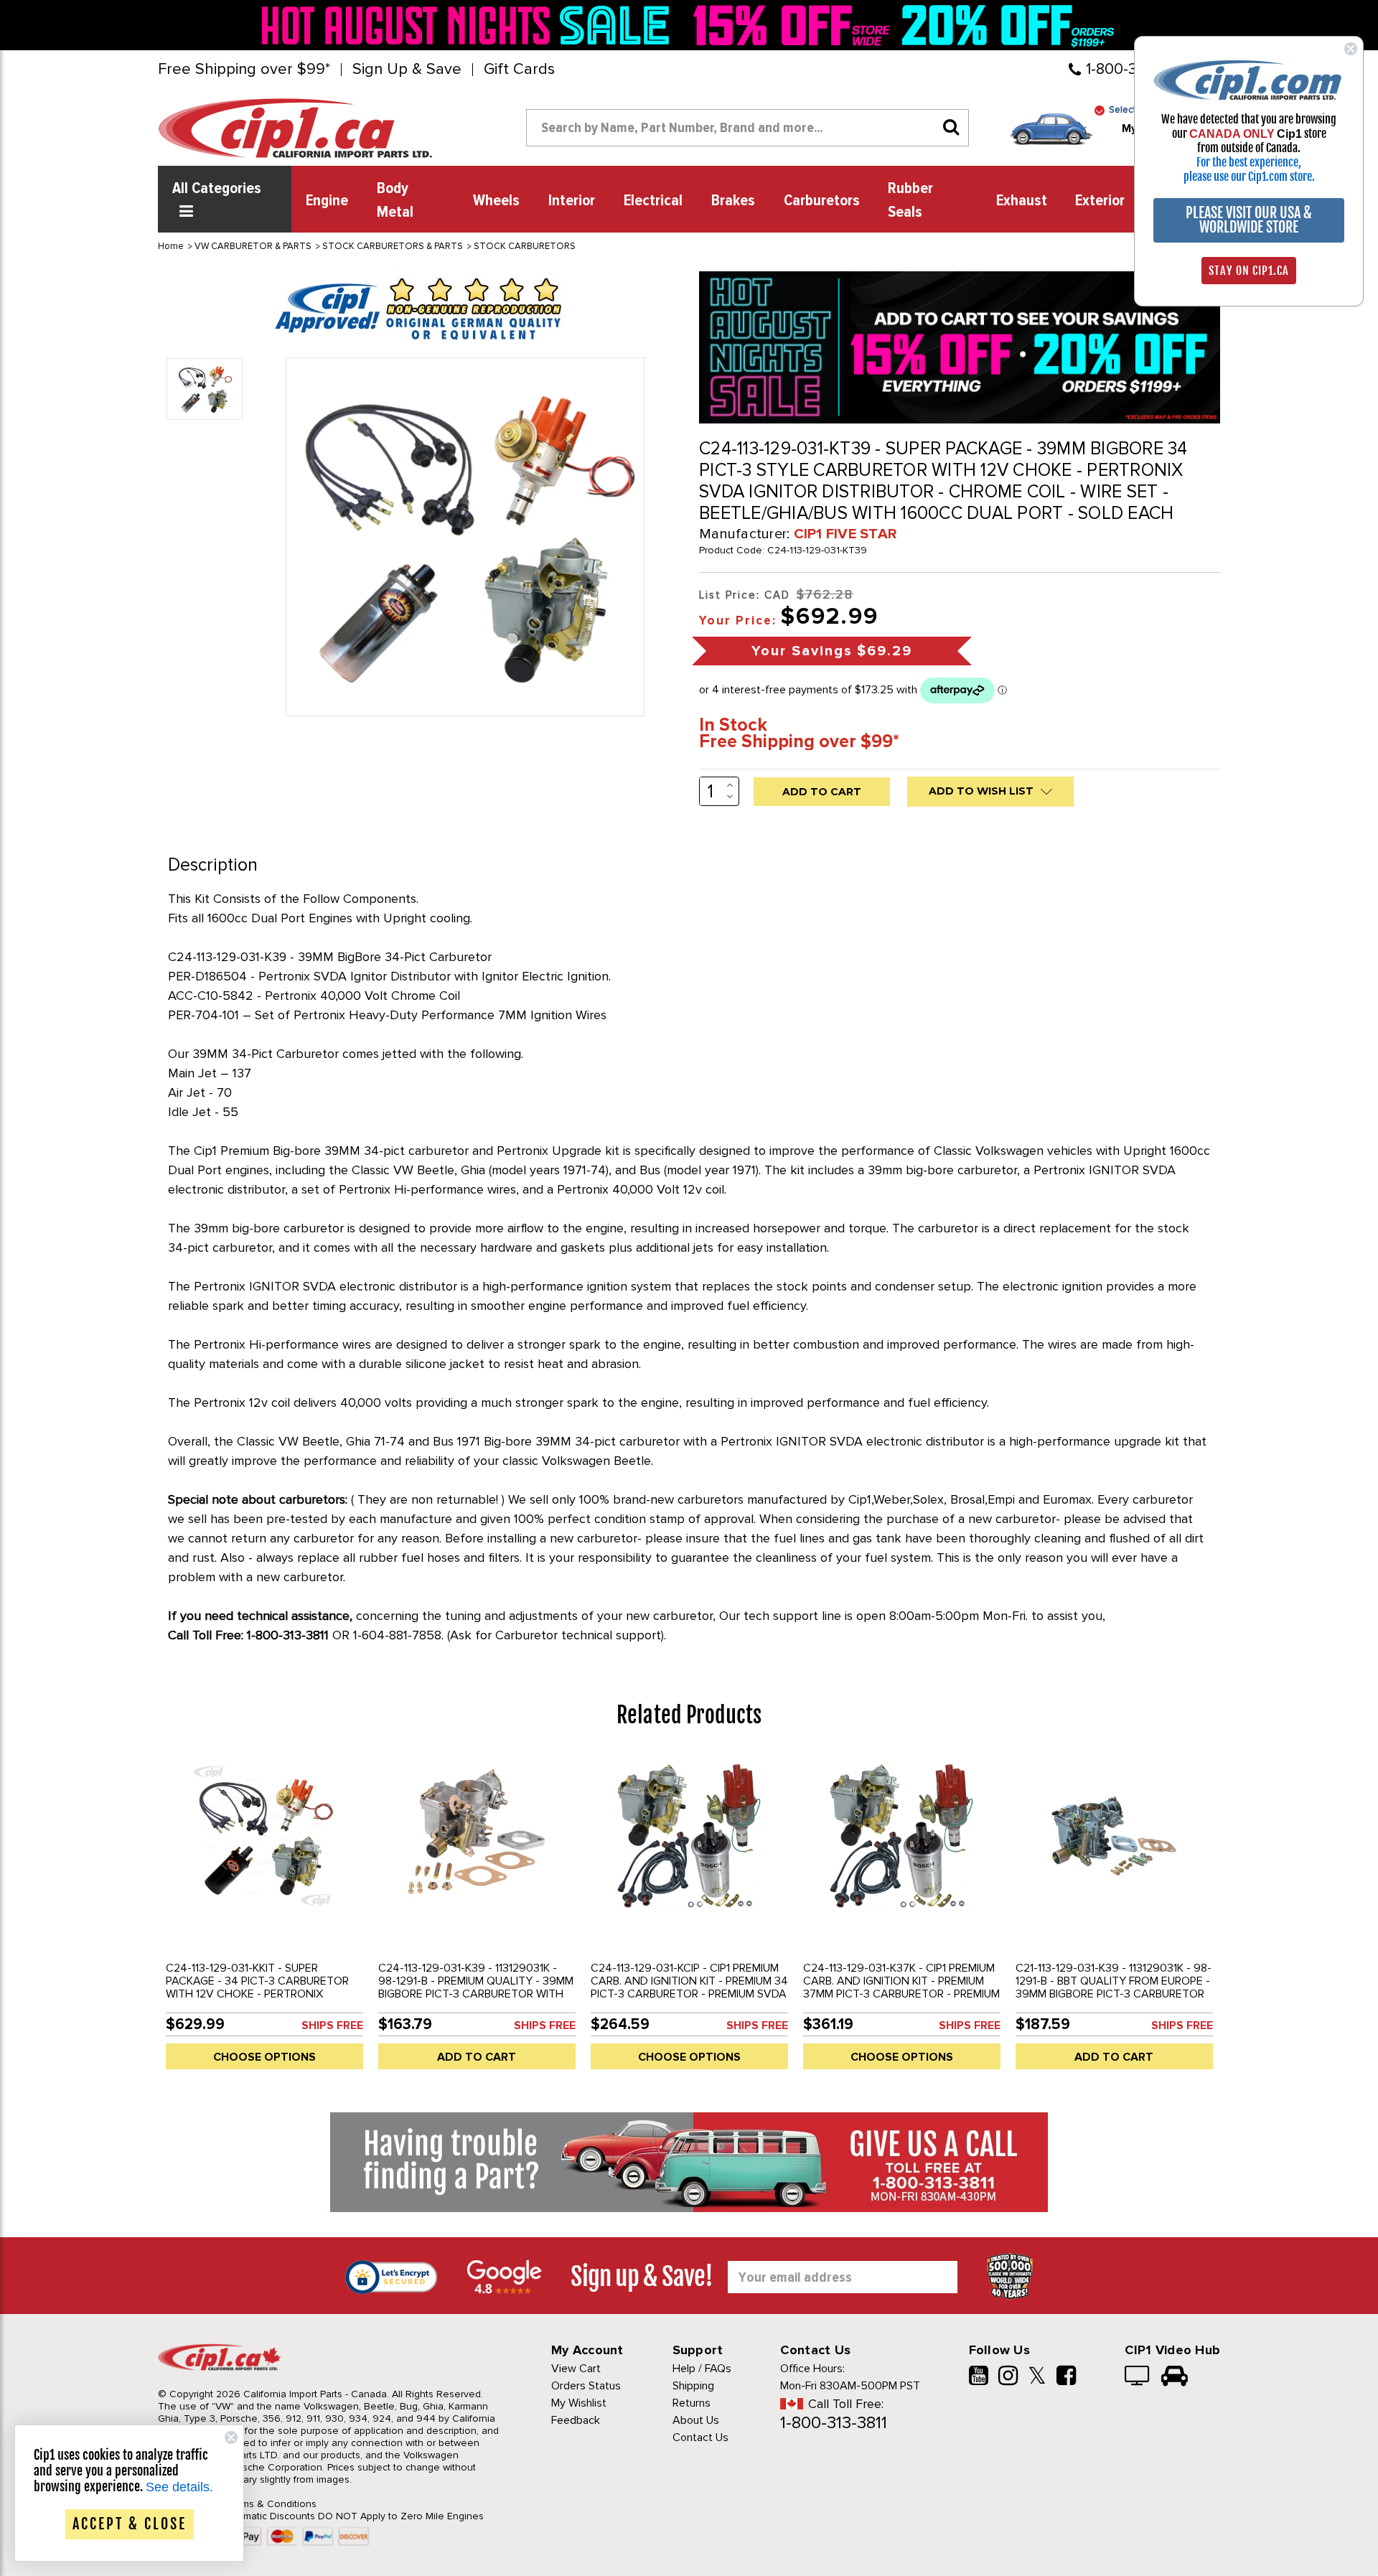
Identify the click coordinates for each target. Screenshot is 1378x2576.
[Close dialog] (1351, 49)
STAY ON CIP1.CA (1249, 271)
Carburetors (822, 201)
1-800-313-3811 (834, 2423)
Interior (572, 201)
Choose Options (264, 2057)
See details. (179, 2487)
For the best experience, (1249, 162)
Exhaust (1022, 201)
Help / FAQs (702, 2369)
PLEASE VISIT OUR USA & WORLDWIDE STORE (1249, 220)
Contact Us (700, 2437)
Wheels (496, 201)
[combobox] (747, 128)
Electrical (653, 201)
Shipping (693, 2386)
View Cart (576, 2369)
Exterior (1100, 201)
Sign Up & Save (407, 70)
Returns (692, 2403)
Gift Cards (519, 70)
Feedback (576, 2420)
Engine (327, 201)
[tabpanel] (264, 1917)
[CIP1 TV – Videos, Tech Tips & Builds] (1138, 2377)
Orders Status (586, 2386)
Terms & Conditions (272, 2504)
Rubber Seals (910, 201)
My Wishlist (579, 2403)
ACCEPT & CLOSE (130, 2524)
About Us (696, 2420)
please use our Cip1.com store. (1249, 177)
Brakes (733, 201)
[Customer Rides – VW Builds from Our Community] (1175, 2377)
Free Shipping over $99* (244, 70)
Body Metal (395, 201)
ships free (332, 2025)
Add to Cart (477, 2057)
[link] (469, 25)
